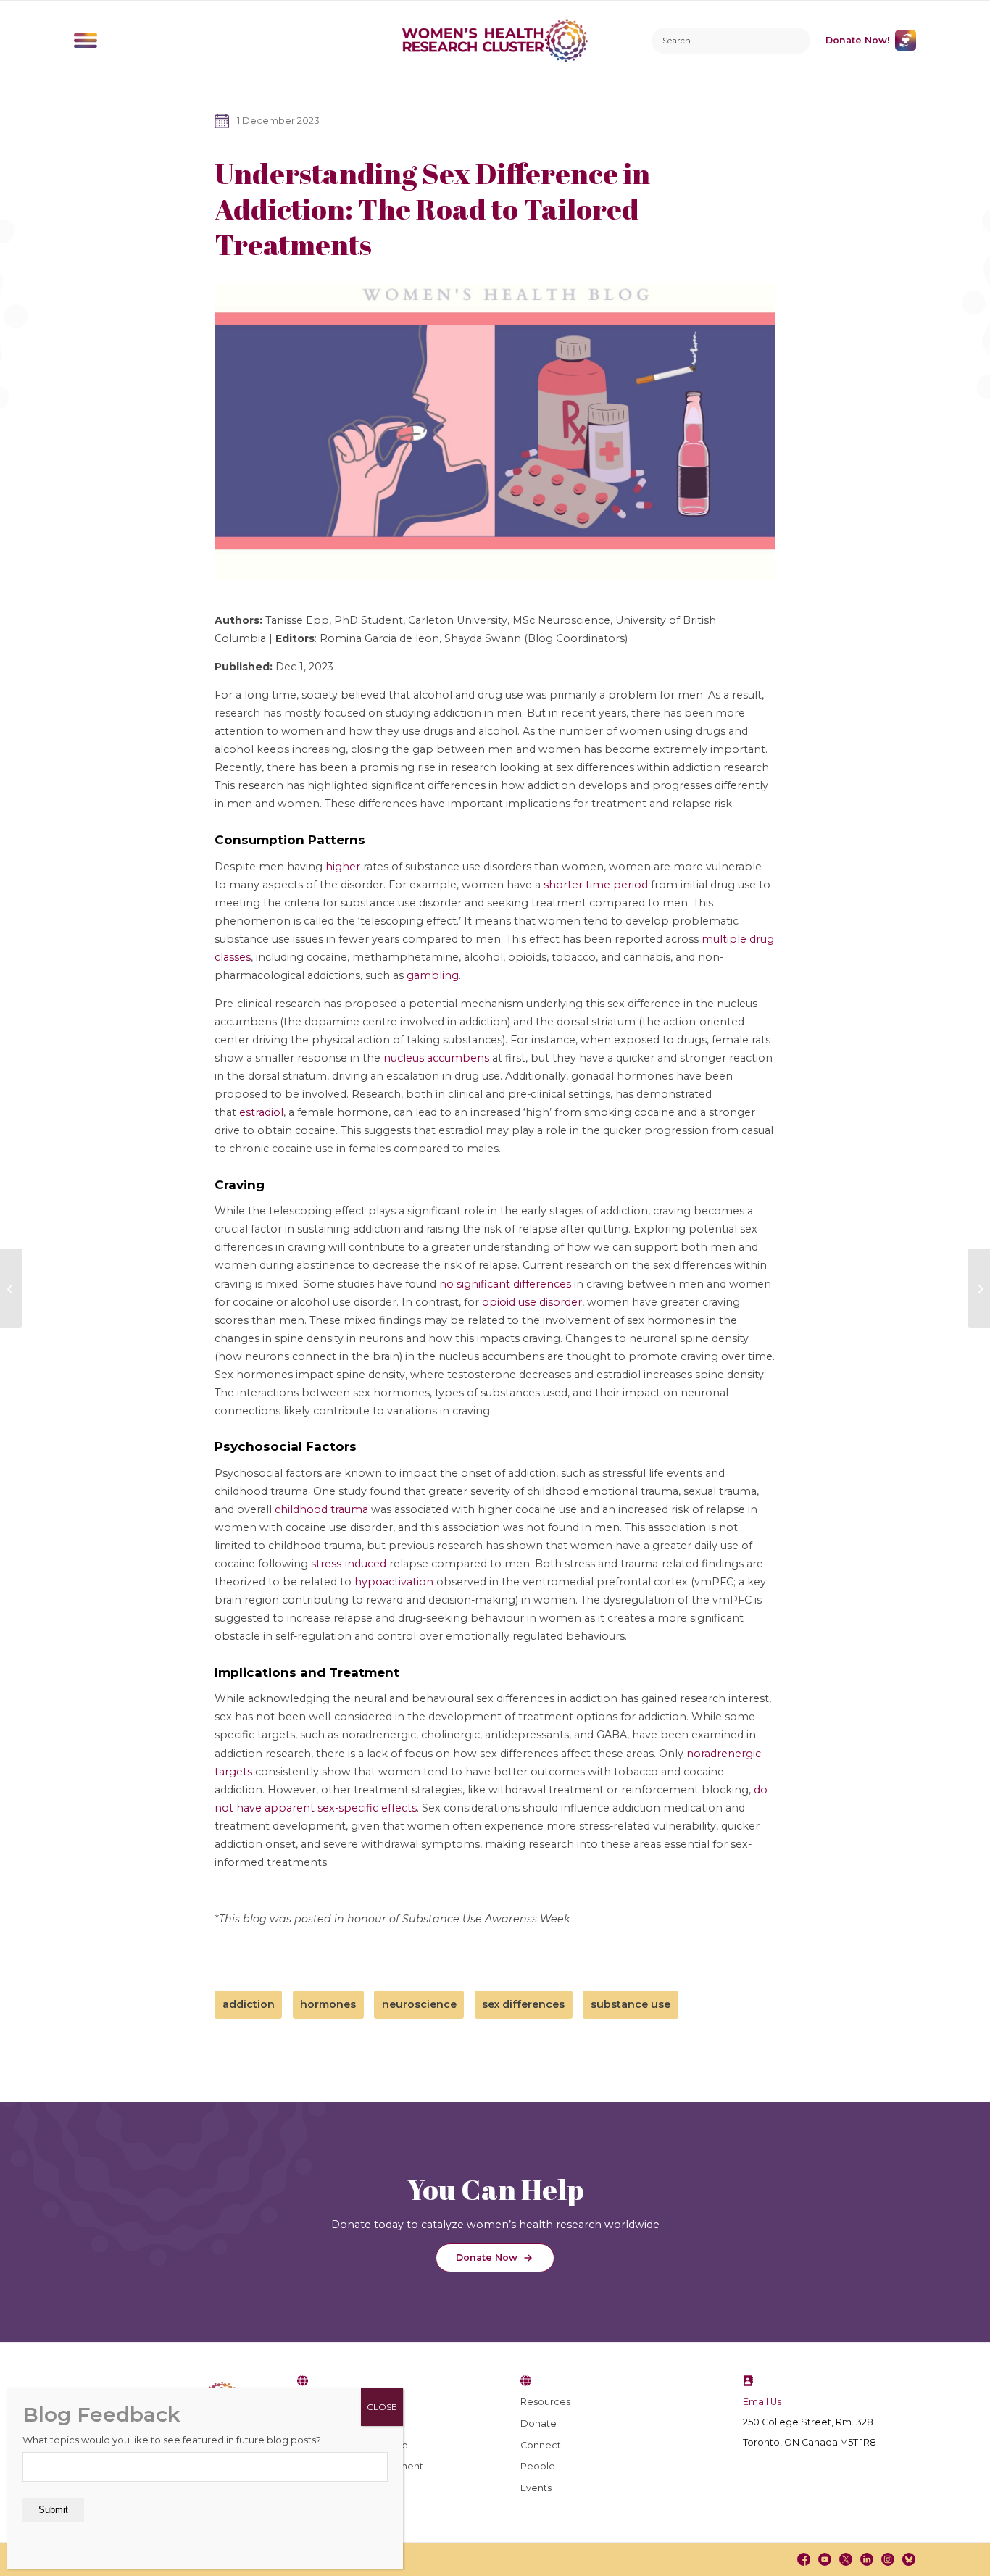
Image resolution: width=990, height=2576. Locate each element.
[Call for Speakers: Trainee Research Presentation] (979, 1288)
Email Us (762, 2402)
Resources (545, 2402)
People (538, 2466)
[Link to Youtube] (824, 2559)
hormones (328, 2004)
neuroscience (419, 2004)
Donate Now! (858, 40)
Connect (541, 2445)
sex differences (523, 2004)
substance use (631, 2004)
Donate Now (487, 2258)
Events (536, 2488)
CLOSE (382, 2407)
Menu (86, 41)
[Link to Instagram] (888, 2559)
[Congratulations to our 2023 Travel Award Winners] (11, 1288)
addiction (249, 2004)
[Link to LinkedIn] (867, 2559)
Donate (538, 2423)
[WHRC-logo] (495, 40)
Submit (53, 2510)
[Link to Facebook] (803, 2559)
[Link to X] (846, 2559)
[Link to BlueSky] (909, 2559)
